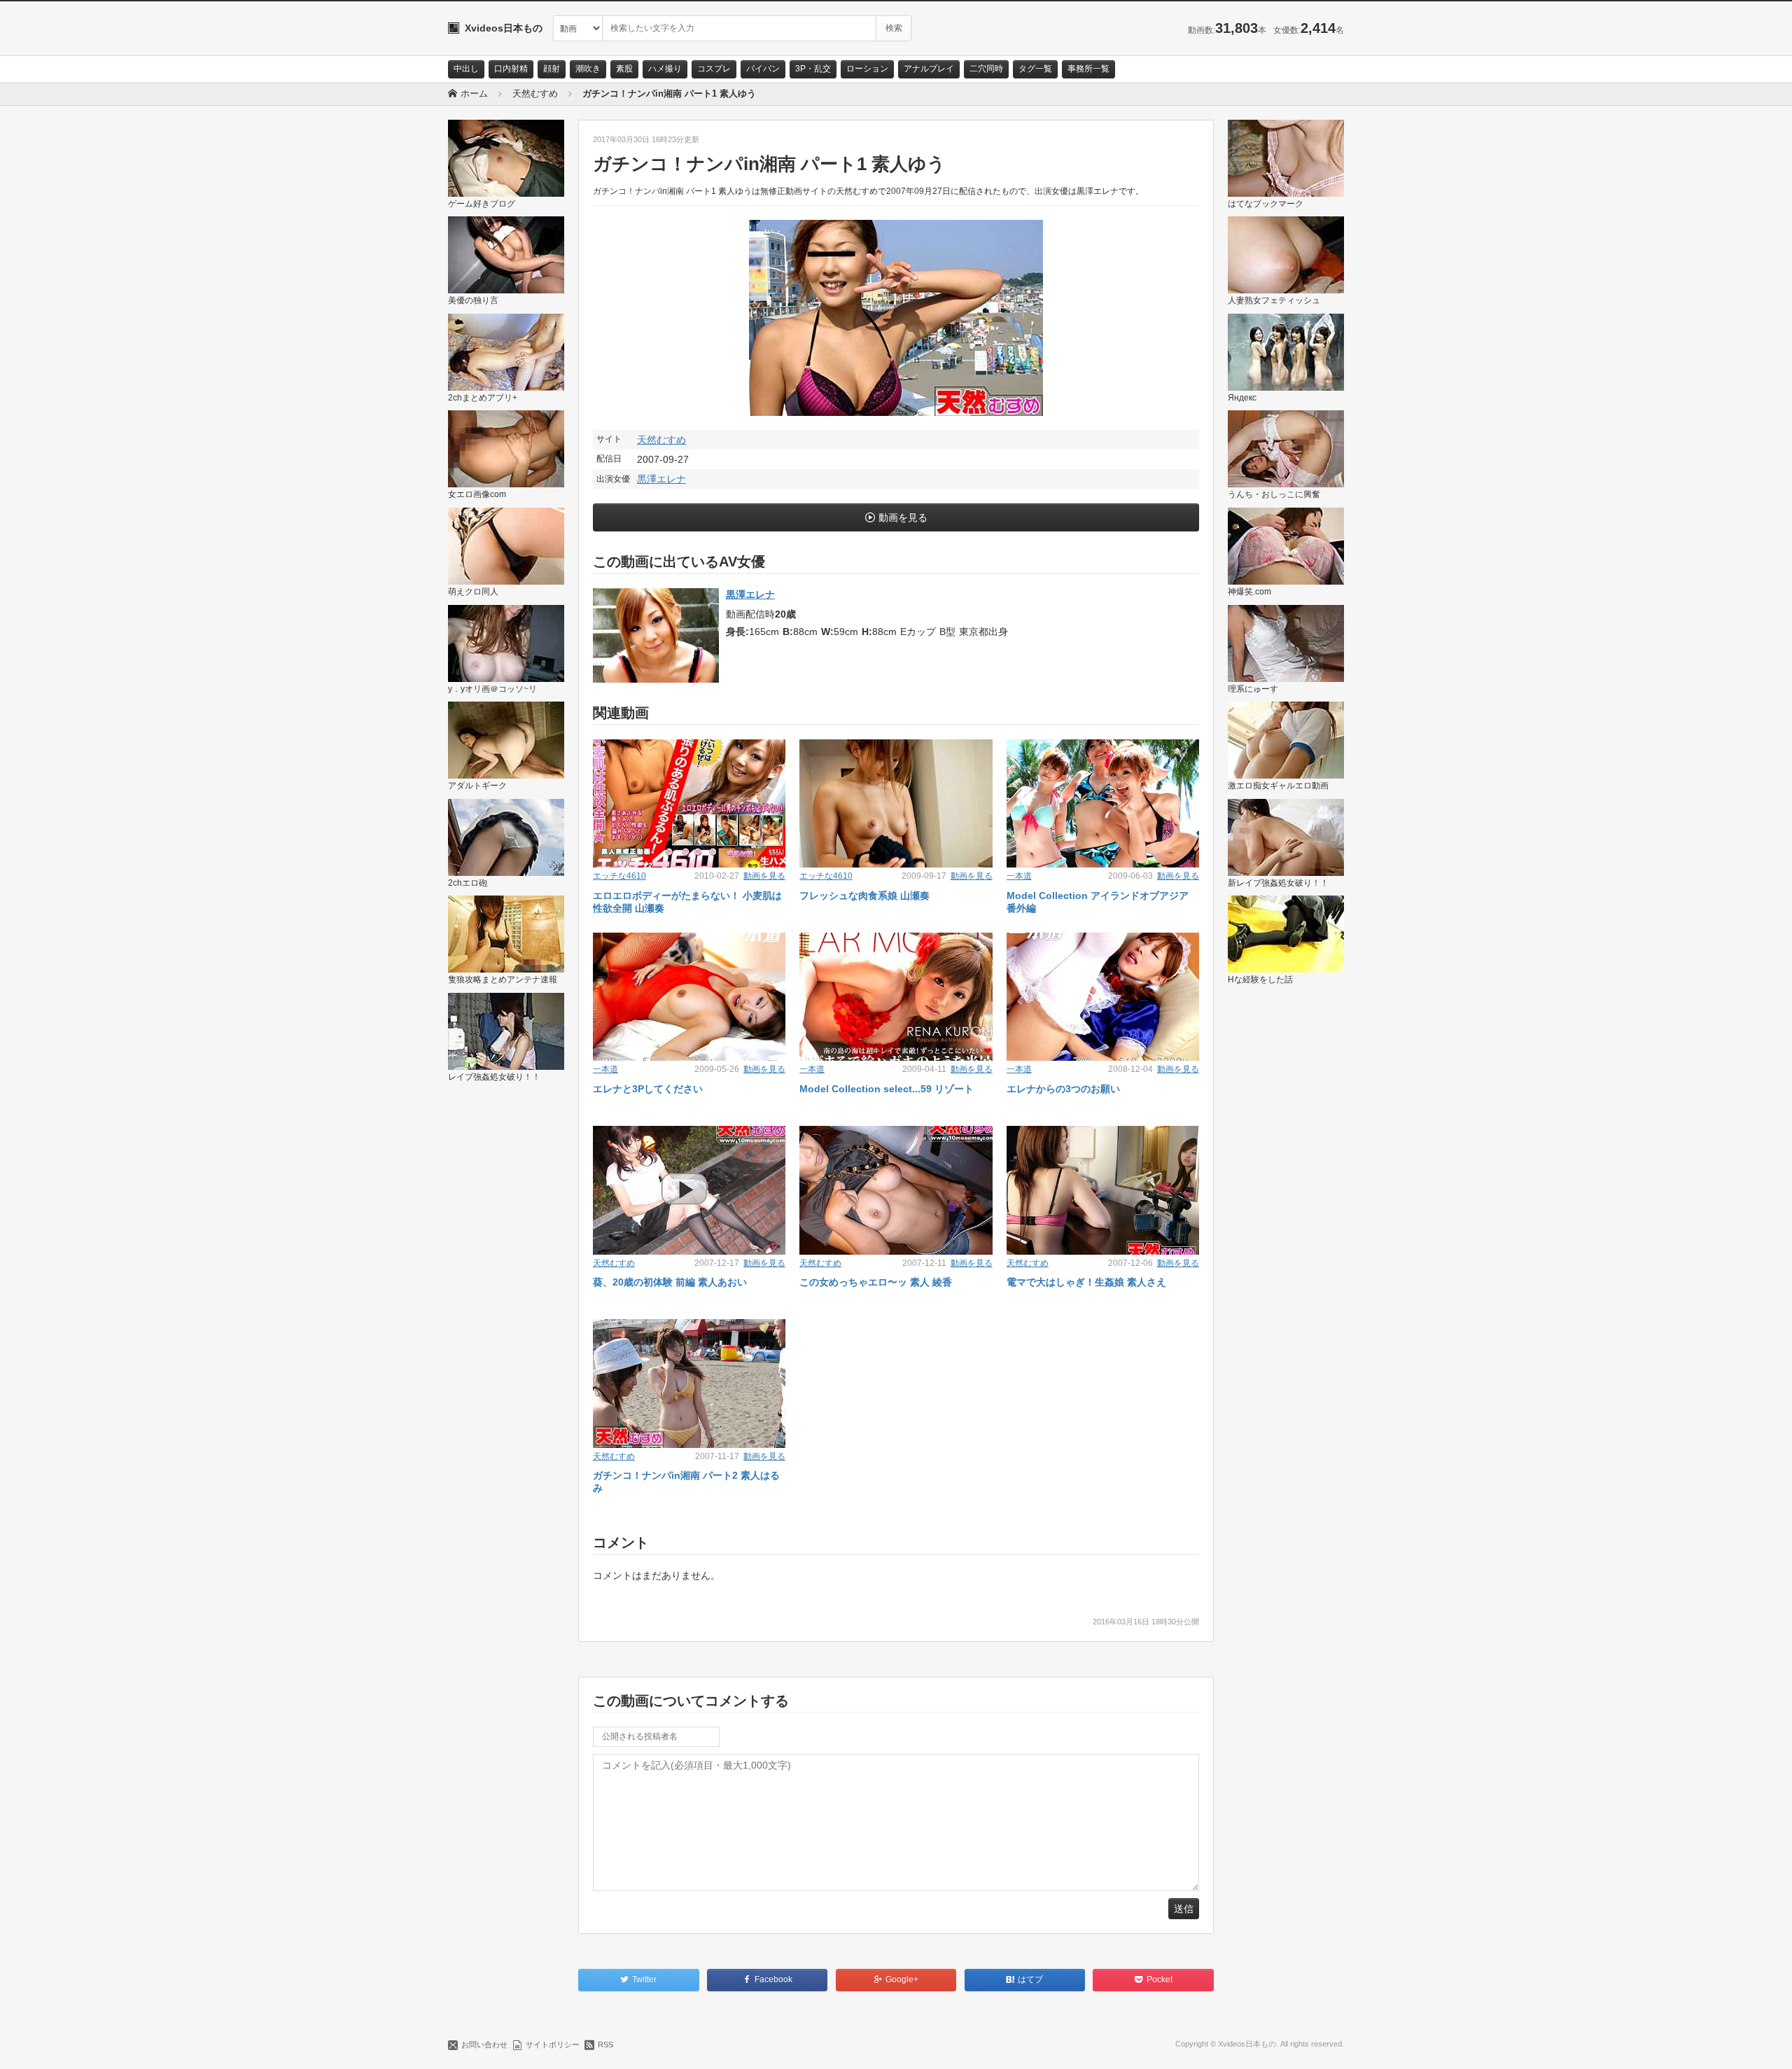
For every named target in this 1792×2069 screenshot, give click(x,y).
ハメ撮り (665, 69)
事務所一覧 (1088, 69)
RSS (605, 2044)
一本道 (1019, 876)
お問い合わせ (484, 2044)
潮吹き (588, 69)
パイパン (763, 69)
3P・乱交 (813, 69)
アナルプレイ (929, 69)
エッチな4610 (619, 876)
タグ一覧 (1035, 69)
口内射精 (511, 69)
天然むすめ (661, 440)
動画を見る (903, 517)
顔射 (552, 69)
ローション (867, 69)
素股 (624, 69)
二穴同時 (986, 69)
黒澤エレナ (661, 479)
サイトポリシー (553, 2044)
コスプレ (714, 69)
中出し (466, 69)
